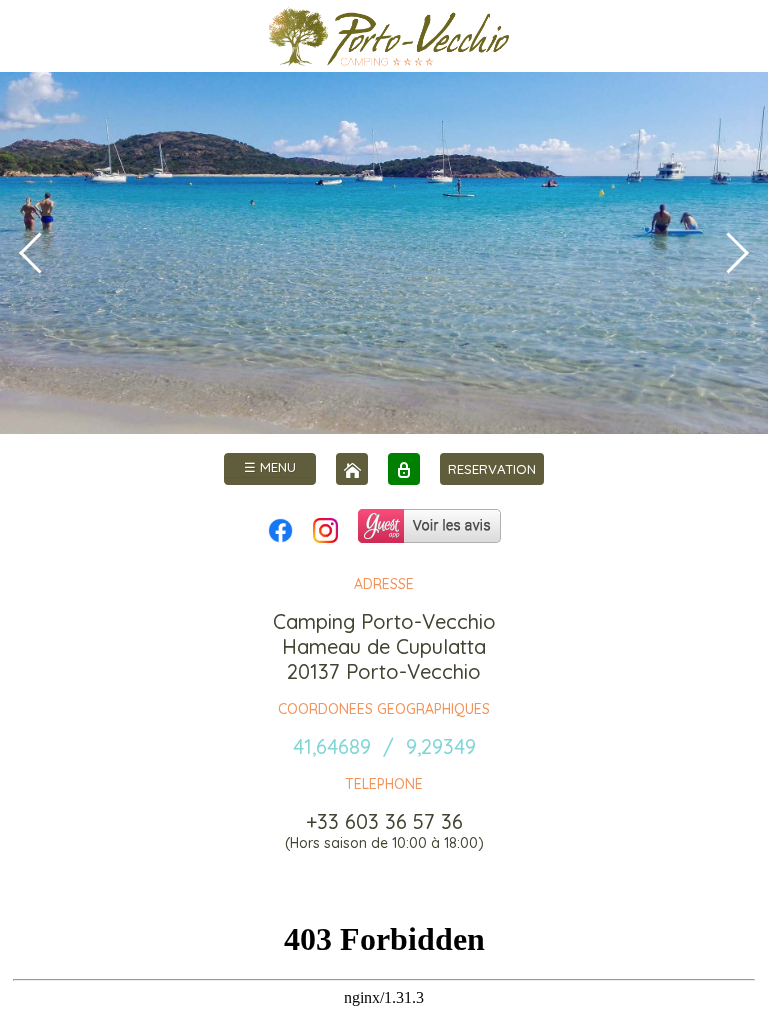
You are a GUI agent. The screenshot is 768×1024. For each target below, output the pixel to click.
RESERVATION (492, 469)
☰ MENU (270, 467)
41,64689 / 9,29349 (384, 746)
